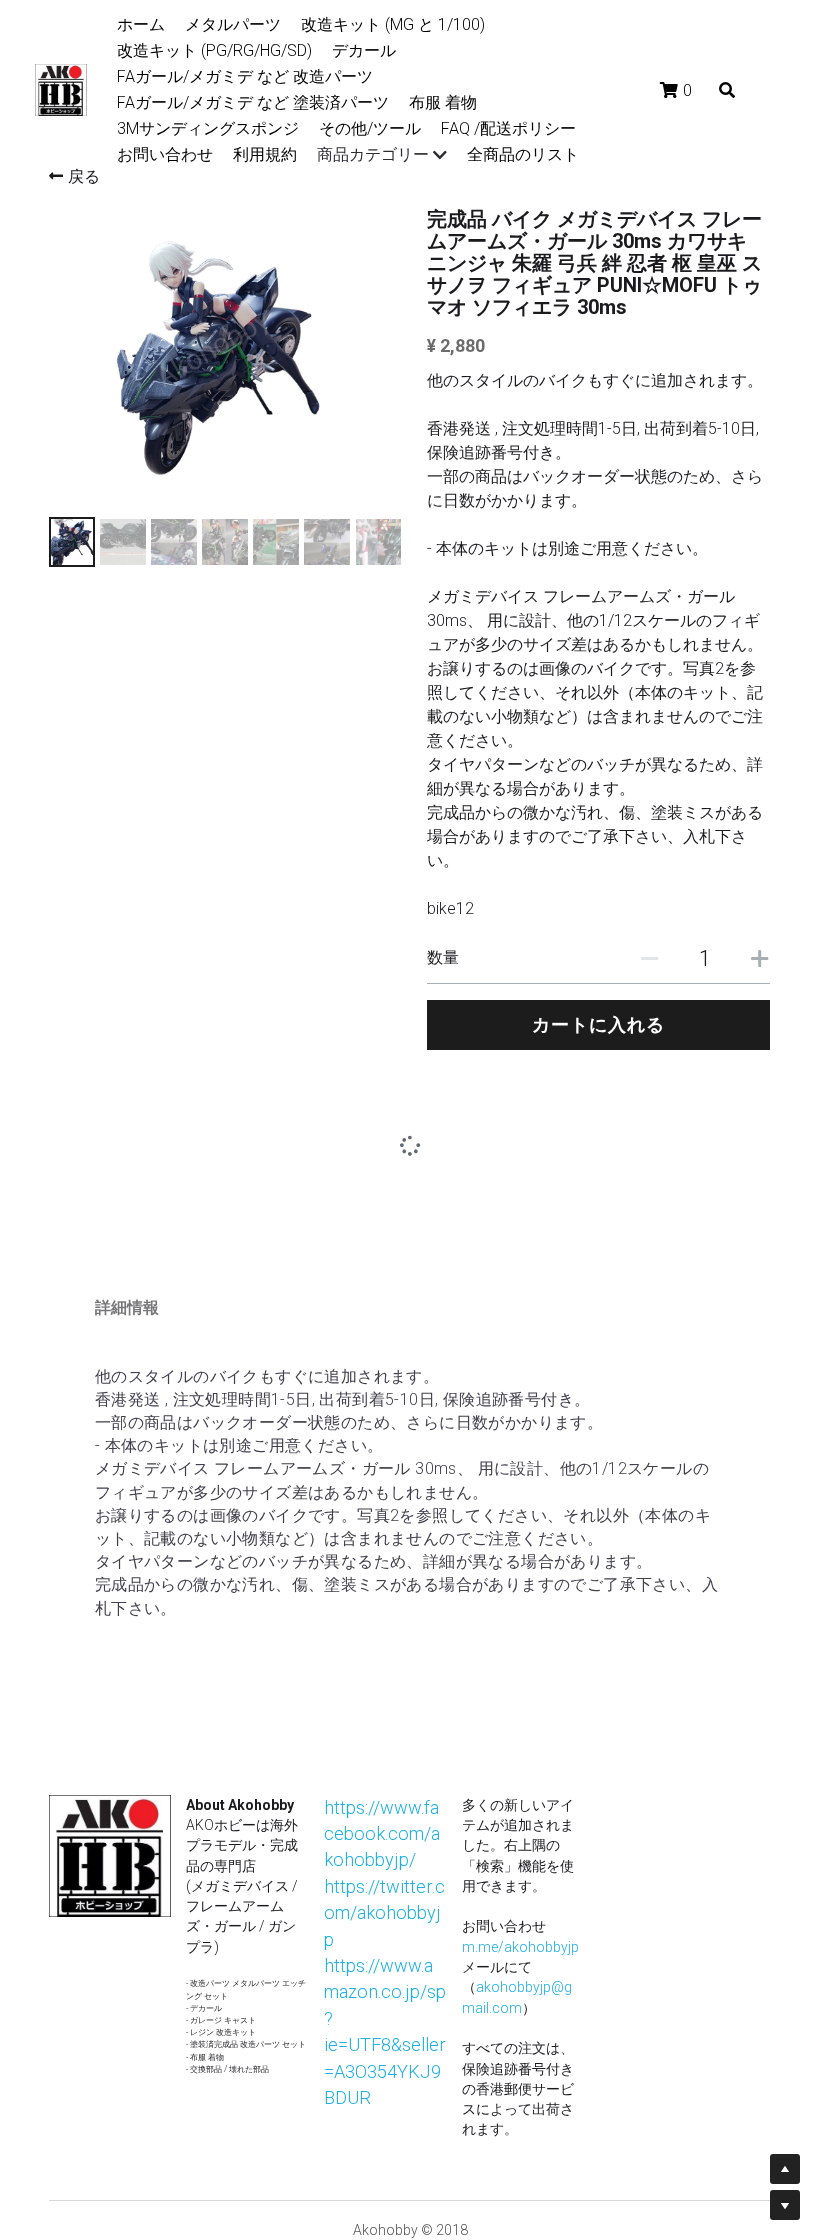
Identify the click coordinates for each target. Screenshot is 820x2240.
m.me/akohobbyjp (520, 1771)
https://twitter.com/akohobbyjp (384, 1737)
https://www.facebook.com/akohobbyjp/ (382, 1658)
